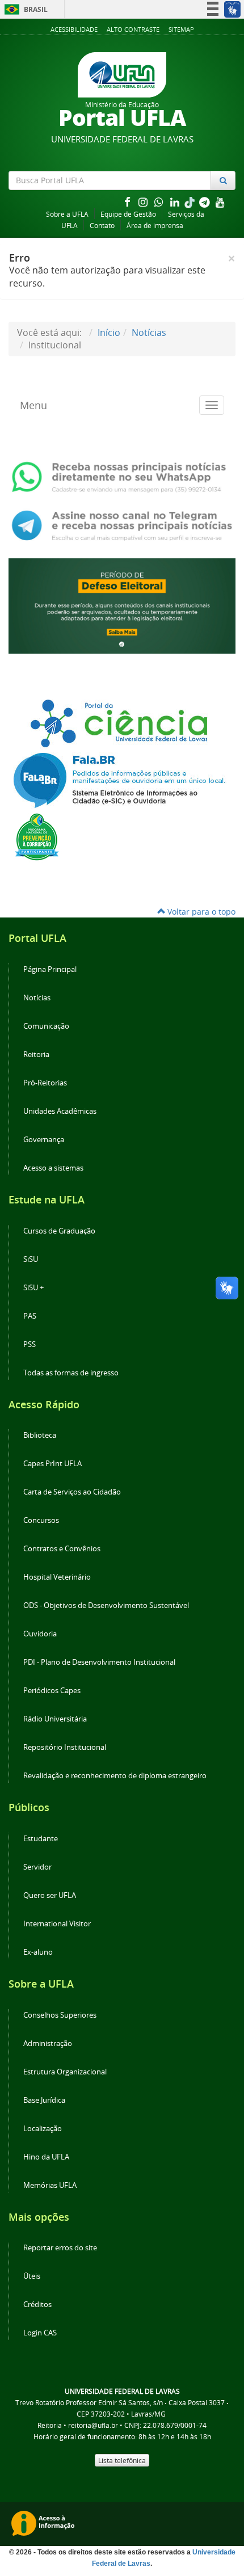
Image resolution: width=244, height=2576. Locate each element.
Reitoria (36, 1055)
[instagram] (144, 202)
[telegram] (205, 202)
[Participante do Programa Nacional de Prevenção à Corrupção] (37, 836)
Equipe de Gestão (128, 214)
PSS (30, 1344)
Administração (48, 2043)
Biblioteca (40, 1435)
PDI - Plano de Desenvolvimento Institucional (99, 1662)
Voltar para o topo (200, 912)
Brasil (24, 9)
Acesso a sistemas (53, 1168)
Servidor (37, 1867)
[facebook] (128, 202)
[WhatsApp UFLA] (122, 476)
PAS (30, 1316)
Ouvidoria (40, 1634)
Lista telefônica (122, 2460)
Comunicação (46, 1026)
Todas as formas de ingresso (71, 1373)
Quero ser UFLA (50, 1895)
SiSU (31, 1259)
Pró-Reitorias (45, 1083)
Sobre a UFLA (67, 214)
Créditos (37, 2304)
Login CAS (40, 2333)
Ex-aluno (38, 1952)
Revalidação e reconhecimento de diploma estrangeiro (115, 1776)
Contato (102, 226)
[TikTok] (191, 202)
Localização (43, 2129)
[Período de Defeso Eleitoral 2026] (122, 605)
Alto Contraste (133, 29)
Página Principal (50, 969)
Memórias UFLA (50, 2185)
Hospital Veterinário (57, 1577)
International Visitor (57, 1924)
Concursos (41, 1520)
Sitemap (181, 29)
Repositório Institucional (65, 1747)
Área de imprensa (155, 226)
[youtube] (220, 202)
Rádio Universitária (55, 1719)
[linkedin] (176, 202)
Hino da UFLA (46, 2157)
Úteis (32, 2276)
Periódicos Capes (52, 1691)
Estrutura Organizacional (65, 2072)
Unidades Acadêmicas (60, 1111)
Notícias (149, 332)
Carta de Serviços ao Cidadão (72, 1492)
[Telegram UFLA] (122, 524)
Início (109, 332)
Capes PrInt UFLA (52, 1464)
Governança (44, 1140)
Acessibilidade (74, 29)
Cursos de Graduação (59, 1231)
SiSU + (33, 1288)
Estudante (41, 1839)
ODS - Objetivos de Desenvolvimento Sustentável (106, 1605)
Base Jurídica (44, 2100)
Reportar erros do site (60, 2248)
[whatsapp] (160, 202)
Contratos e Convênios (62, 1549)
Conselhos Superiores (60, 2015)
